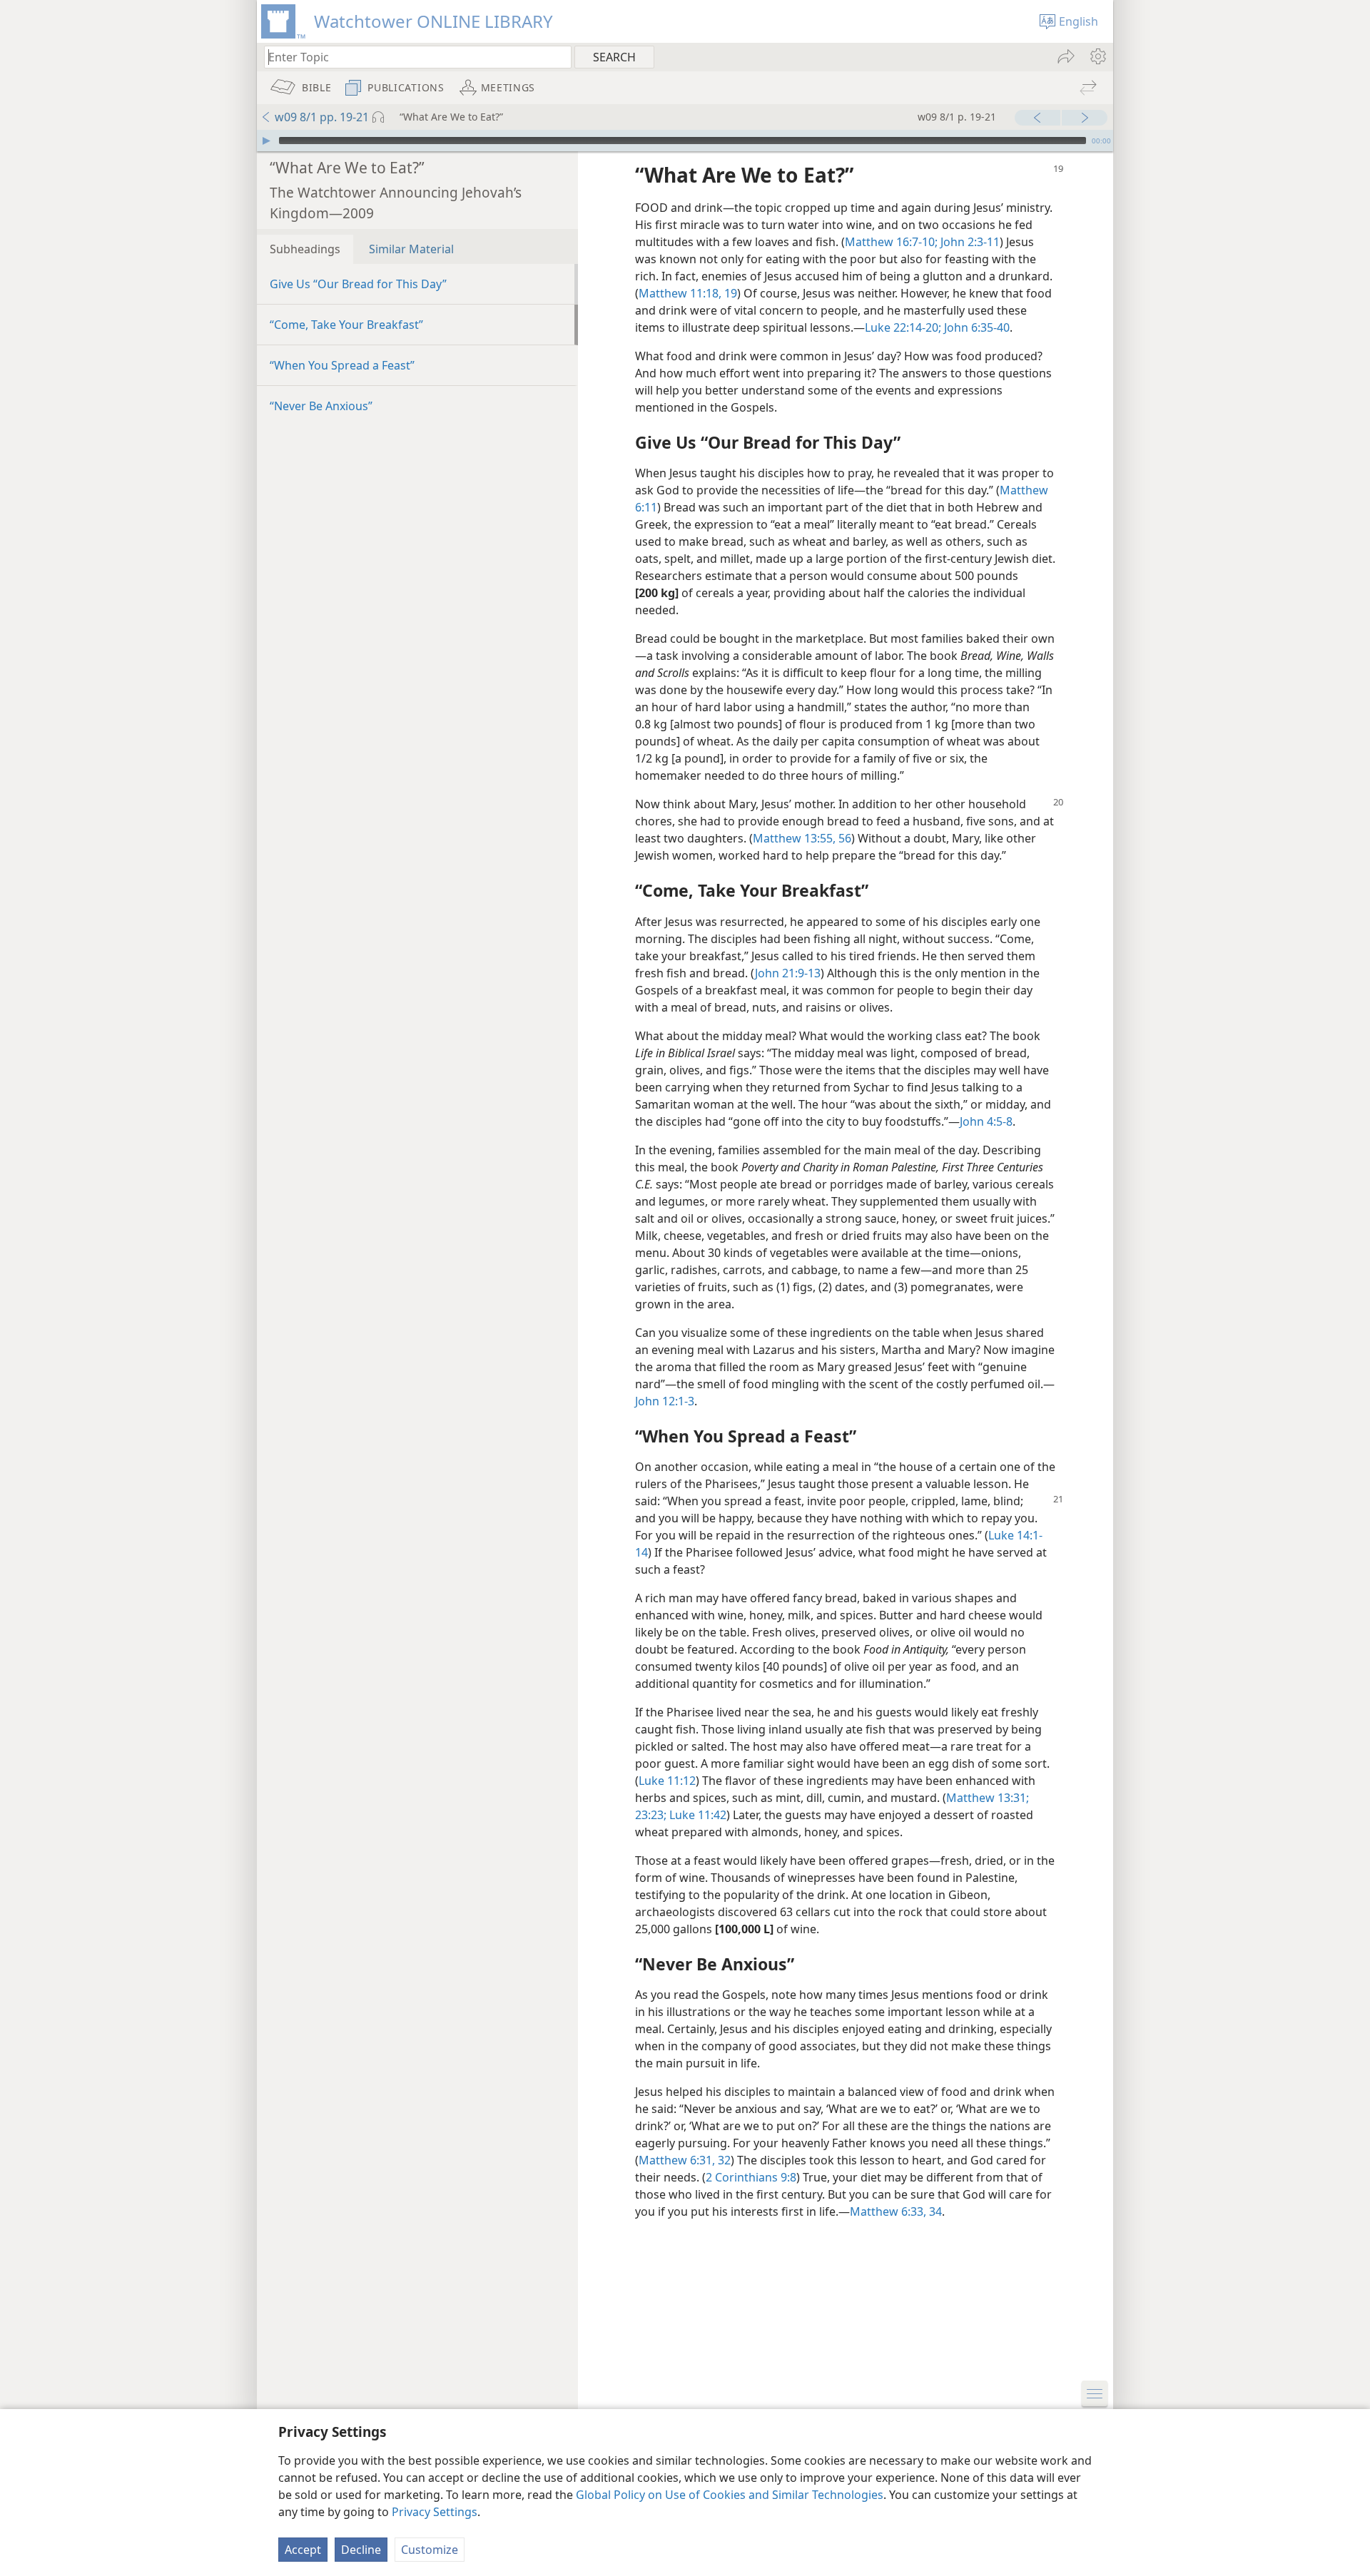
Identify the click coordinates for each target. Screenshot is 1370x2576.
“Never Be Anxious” (321, 406)
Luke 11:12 (667, 1781)
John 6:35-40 (975, 327)
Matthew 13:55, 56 (802, 838)
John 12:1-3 (665, 1401)
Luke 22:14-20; (903, 327)
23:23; (651, 1815)
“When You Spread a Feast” (342, 365)
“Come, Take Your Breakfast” (346, 325)
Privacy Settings (435, 2512)
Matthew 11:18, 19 (688, 293)
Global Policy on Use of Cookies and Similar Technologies (730, 2495)
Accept (303, 2550)
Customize (430, 2550)
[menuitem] (1097, 56)
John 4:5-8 (986, 1121)
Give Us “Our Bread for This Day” (358, 284)
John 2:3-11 (969, 242)
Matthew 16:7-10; (891, 242)
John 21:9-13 (788, 973)
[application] (685, 141)
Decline (361, 2550)
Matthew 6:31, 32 (685, 2160)
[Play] (266, 141)
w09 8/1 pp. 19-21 (322, 117)
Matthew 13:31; (988, 1798)
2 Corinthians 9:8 (751, 2177)
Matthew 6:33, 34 (896, 2211)
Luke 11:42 (696, 1815)
